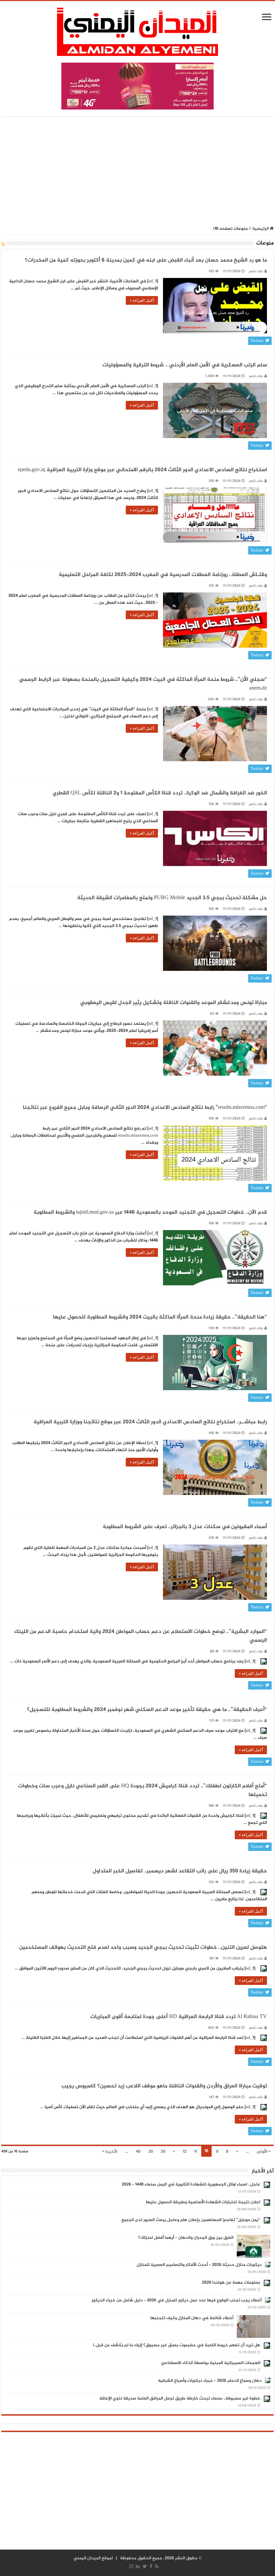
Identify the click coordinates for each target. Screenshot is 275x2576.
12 (185, 2152)
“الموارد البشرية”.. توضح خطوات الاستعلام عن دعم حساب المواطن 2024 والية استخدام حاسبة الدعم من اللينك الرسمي (141, 1636)
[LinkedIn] (138, 2566)
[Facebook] (151, 2566)
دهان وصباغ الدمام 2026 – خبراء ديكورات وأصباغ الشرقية (210, 2381)
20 (163, 2152)
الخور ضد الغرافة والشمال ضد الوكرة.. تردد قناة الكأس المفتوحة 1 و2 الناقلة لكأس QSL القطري (160, 793)
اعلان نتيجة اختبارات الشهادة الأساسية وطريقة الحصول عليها (203, 2202)
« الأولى (263, 2152)
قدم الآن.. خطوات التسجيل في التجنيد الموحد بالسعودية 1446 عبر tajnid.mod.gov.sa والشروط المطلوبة (150, 1212)
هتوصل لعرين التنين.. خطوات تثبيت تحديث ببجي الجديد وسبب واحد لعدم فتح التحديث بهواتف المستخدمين (143, 1948)
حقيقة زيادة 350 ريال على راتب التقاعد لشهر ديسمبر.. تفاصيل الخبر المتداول (180, 1871)
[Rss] (157, 2566)
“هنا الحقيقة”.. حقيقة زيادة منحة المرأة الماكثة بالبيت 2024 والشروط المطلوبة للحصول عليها (160, 1317)
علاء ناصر (256, 271)
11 (196, 2152)
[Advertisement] (137, 171)
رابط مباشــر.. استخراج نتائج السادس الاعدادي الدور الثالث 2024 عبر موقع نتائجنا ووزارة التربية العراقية (150, 1422)
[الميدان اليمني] (137, 35)
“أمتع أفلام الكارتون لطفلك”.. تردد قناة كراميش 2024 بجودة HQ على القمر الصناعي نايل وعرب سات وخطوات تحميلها (143, 1791)
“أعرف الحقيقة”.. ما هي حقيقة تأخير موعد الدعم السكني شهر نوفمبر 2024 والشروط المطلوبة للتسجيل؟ (147, 1710)
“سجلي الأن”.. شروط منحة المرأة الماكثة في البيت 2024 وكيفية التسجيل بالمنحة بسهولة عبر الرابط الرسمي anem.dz (143, 684)
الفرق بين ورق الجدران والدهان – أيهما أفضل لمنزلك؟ (186, 2238)
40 (138, 2152)
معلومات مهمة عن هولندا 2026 (231, 2283)
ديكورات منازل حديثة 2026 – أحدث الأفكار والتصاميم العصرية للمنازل (199, 2265)
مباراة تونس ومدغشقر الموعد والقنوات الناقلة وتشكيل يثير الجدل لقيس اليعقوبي (174, 1003)
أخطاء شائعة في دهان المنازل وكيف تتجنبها (192, 2318)
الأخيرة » (110, 2152)
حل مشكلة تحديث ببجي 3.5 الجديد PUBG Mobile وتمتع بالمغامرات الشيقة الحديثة (172, 898)
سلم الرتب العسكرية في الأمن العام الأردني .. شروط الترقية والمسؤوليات (185, 365)
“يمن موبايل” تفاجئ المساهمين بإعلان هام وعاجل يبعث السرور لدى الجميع (191, 2220)
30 (151, 2152)
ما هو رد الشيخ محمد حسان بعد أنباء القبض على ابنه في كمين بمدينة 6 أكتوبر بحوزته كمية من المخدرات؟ (146, 260)
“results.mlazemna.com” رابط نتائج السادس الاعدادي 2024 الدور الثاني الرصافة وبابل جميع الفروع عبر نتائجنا (145, 1108)
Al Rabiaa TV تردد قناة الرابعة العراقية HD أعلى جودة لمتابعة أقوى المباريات (179, 2017)
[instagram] (131, 2566)
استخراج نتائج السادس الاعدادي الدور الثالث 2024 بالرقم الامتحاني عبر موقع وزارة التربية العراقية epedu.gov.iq (142, 470)
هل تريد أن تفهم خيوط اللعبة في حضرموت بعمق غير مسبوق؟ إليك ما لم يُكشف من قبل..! (177, 2345)
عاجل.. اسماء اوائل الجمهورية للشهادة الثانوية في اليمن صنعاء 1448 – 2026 (191, 2185)
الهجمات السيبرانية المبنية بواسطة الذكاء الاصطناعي (211, 2363)
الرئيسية (261, 229)
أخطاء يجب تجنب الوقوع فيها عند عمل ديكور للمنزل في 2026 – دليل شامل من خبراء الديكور (177, 2300)
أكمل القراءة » (142, 300)
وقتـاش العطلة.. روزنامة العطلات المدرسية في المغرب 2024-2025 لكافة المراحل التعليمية (163, 575)
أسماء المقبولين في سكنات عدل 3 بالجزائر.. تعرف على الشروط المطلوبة (185, 1527)
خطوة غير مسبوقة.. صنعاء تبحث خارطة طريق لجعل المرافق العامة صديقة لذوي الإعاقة (180, 2399)
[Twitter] (145, 2566)
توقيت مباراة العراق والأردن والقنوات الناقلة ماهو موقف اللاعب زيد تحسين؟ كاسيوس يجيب (164, 2086)
